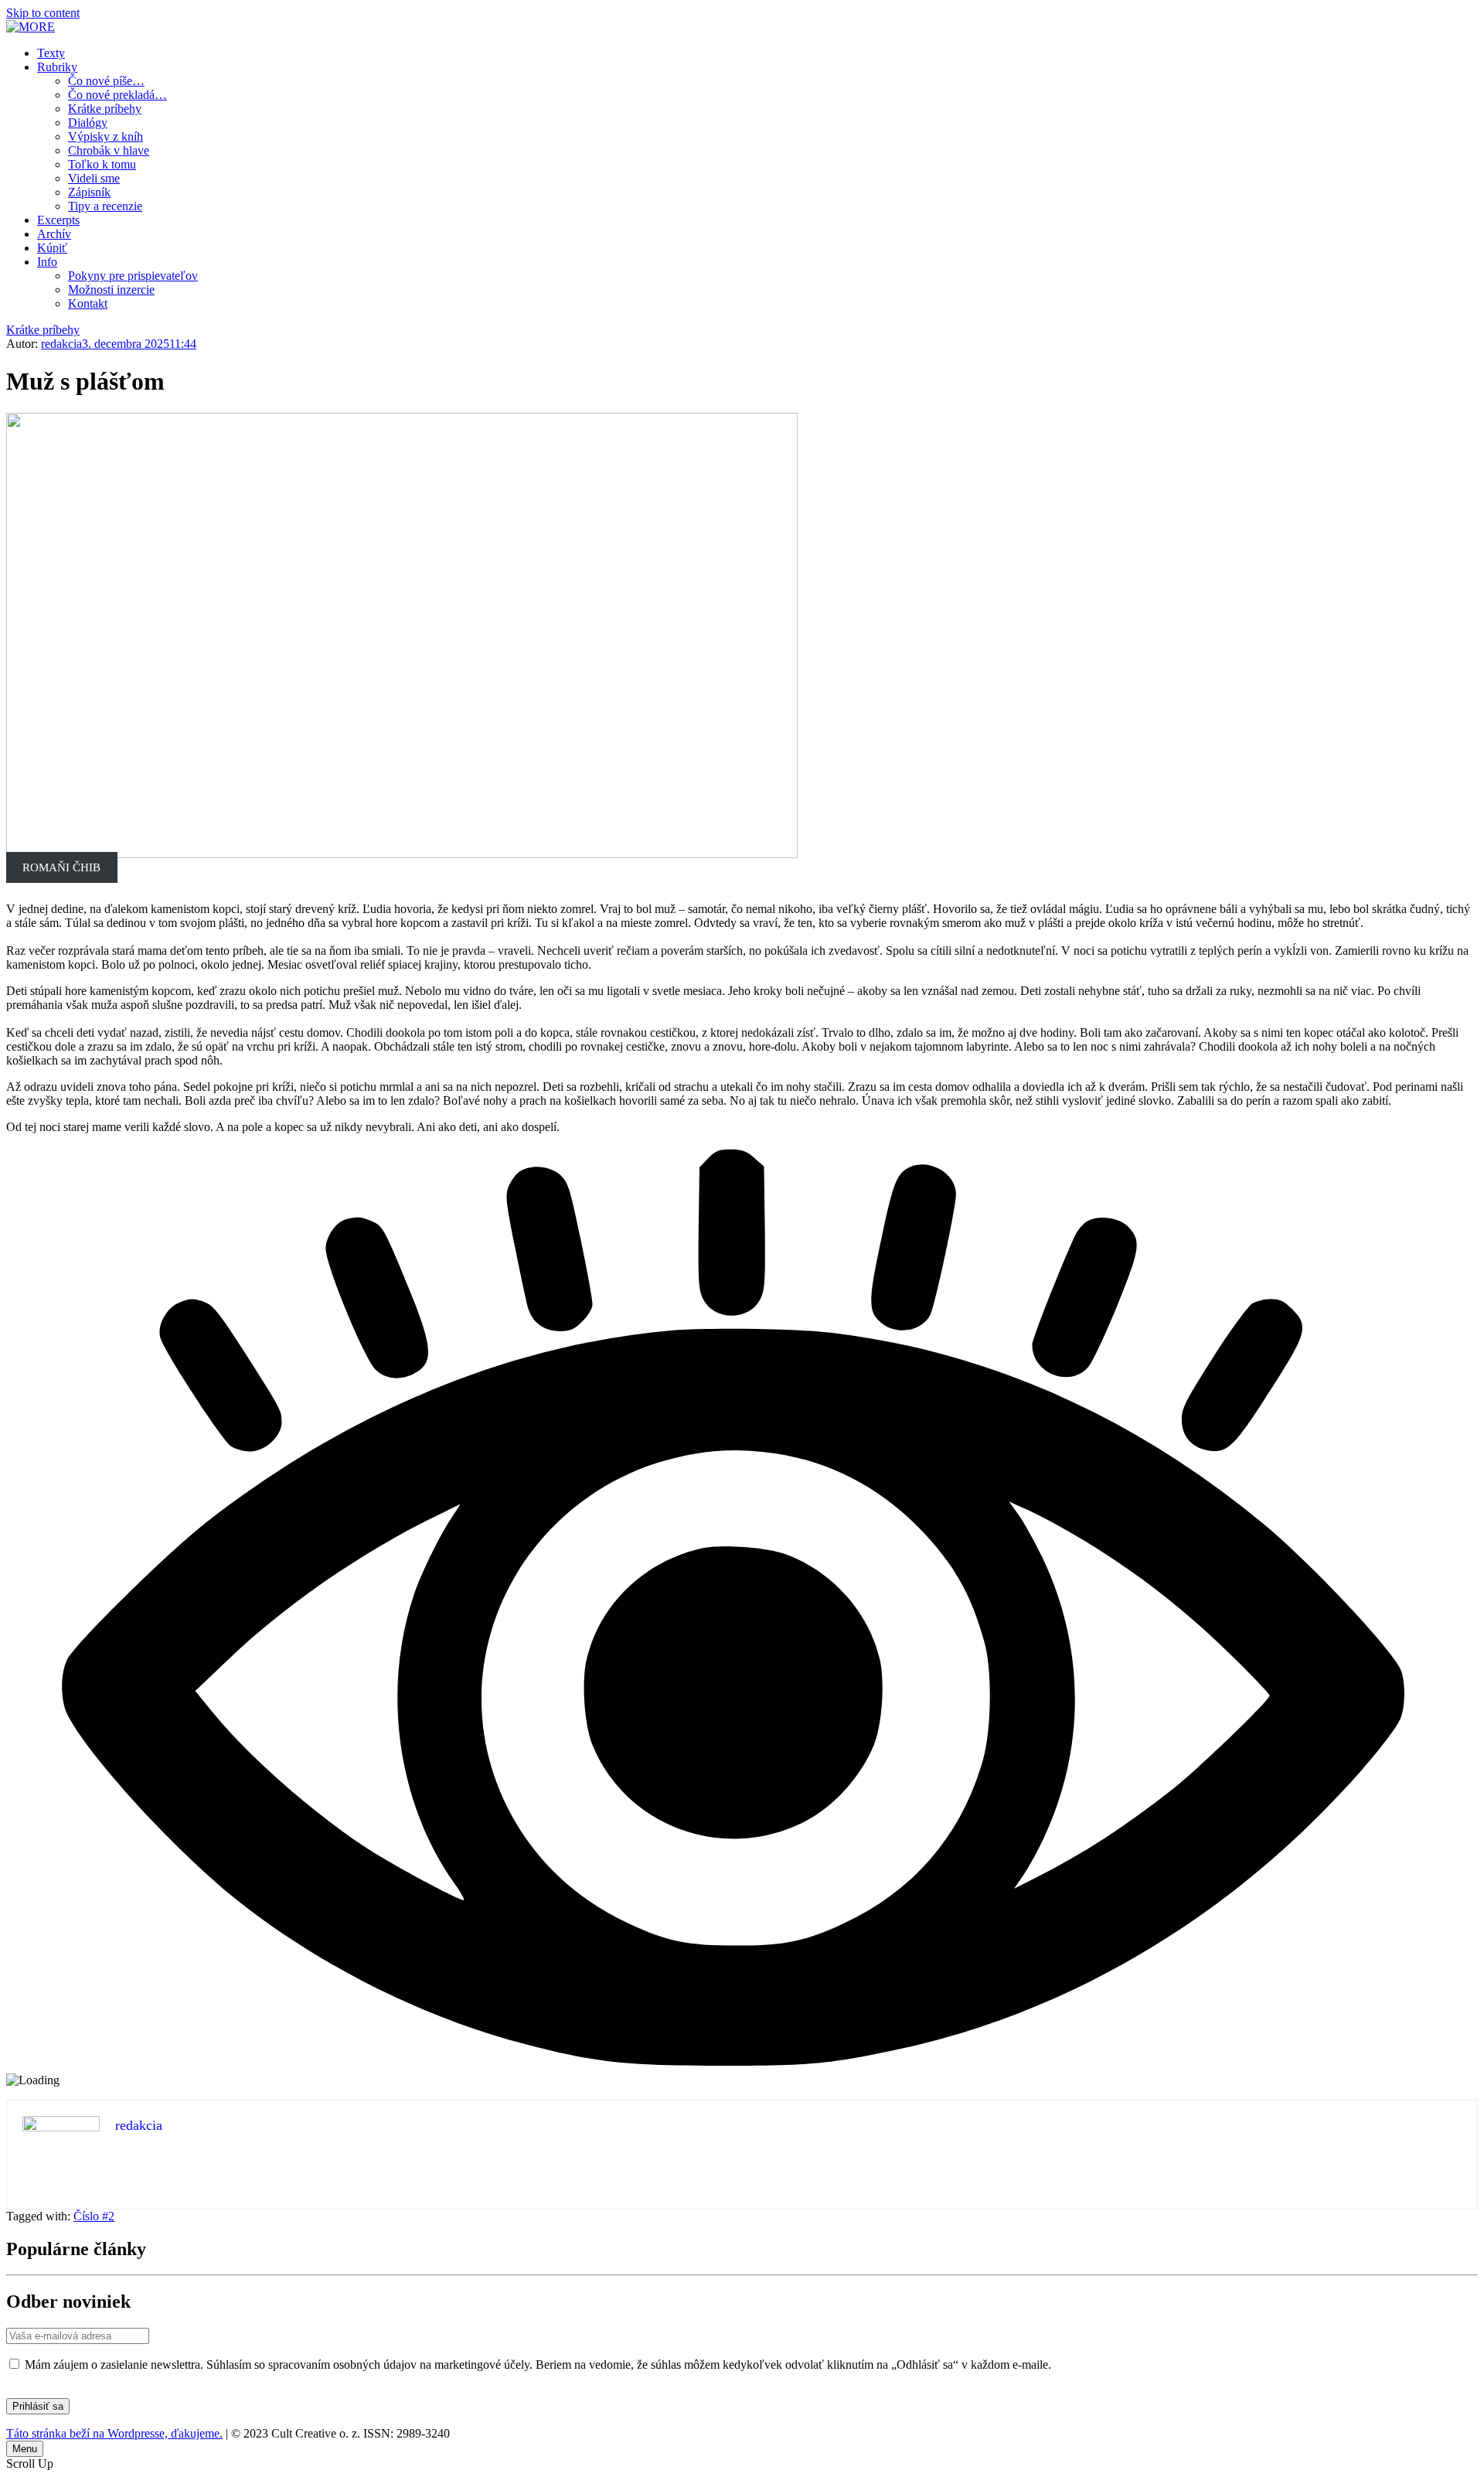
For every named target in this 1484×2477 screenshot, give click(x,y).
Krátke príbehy (105, 109)
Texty (51, 53)
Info (47, 262)
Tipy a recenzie (105, 206)
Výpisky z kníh (106, 136)
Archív (54, 234)
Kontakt (88, 303)
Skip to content (43, 13)
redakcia (61, 344)
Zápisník (89, 192)
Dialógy (88, 123)
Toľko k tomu (102, 164)
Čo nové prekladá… (117, 95)
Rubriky (57, 67)
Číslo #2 (94, 2216)
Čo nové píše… (106, 81)
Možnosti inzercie (111, 290)
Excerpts (58, 220)
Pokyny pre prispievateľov (133, 276)
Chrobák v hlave (109, 150)
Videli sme (94, 178)
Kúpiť (52, 248)
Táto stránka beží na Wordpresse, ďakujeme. (114, 2433)
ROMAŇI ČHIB (61, 867)
